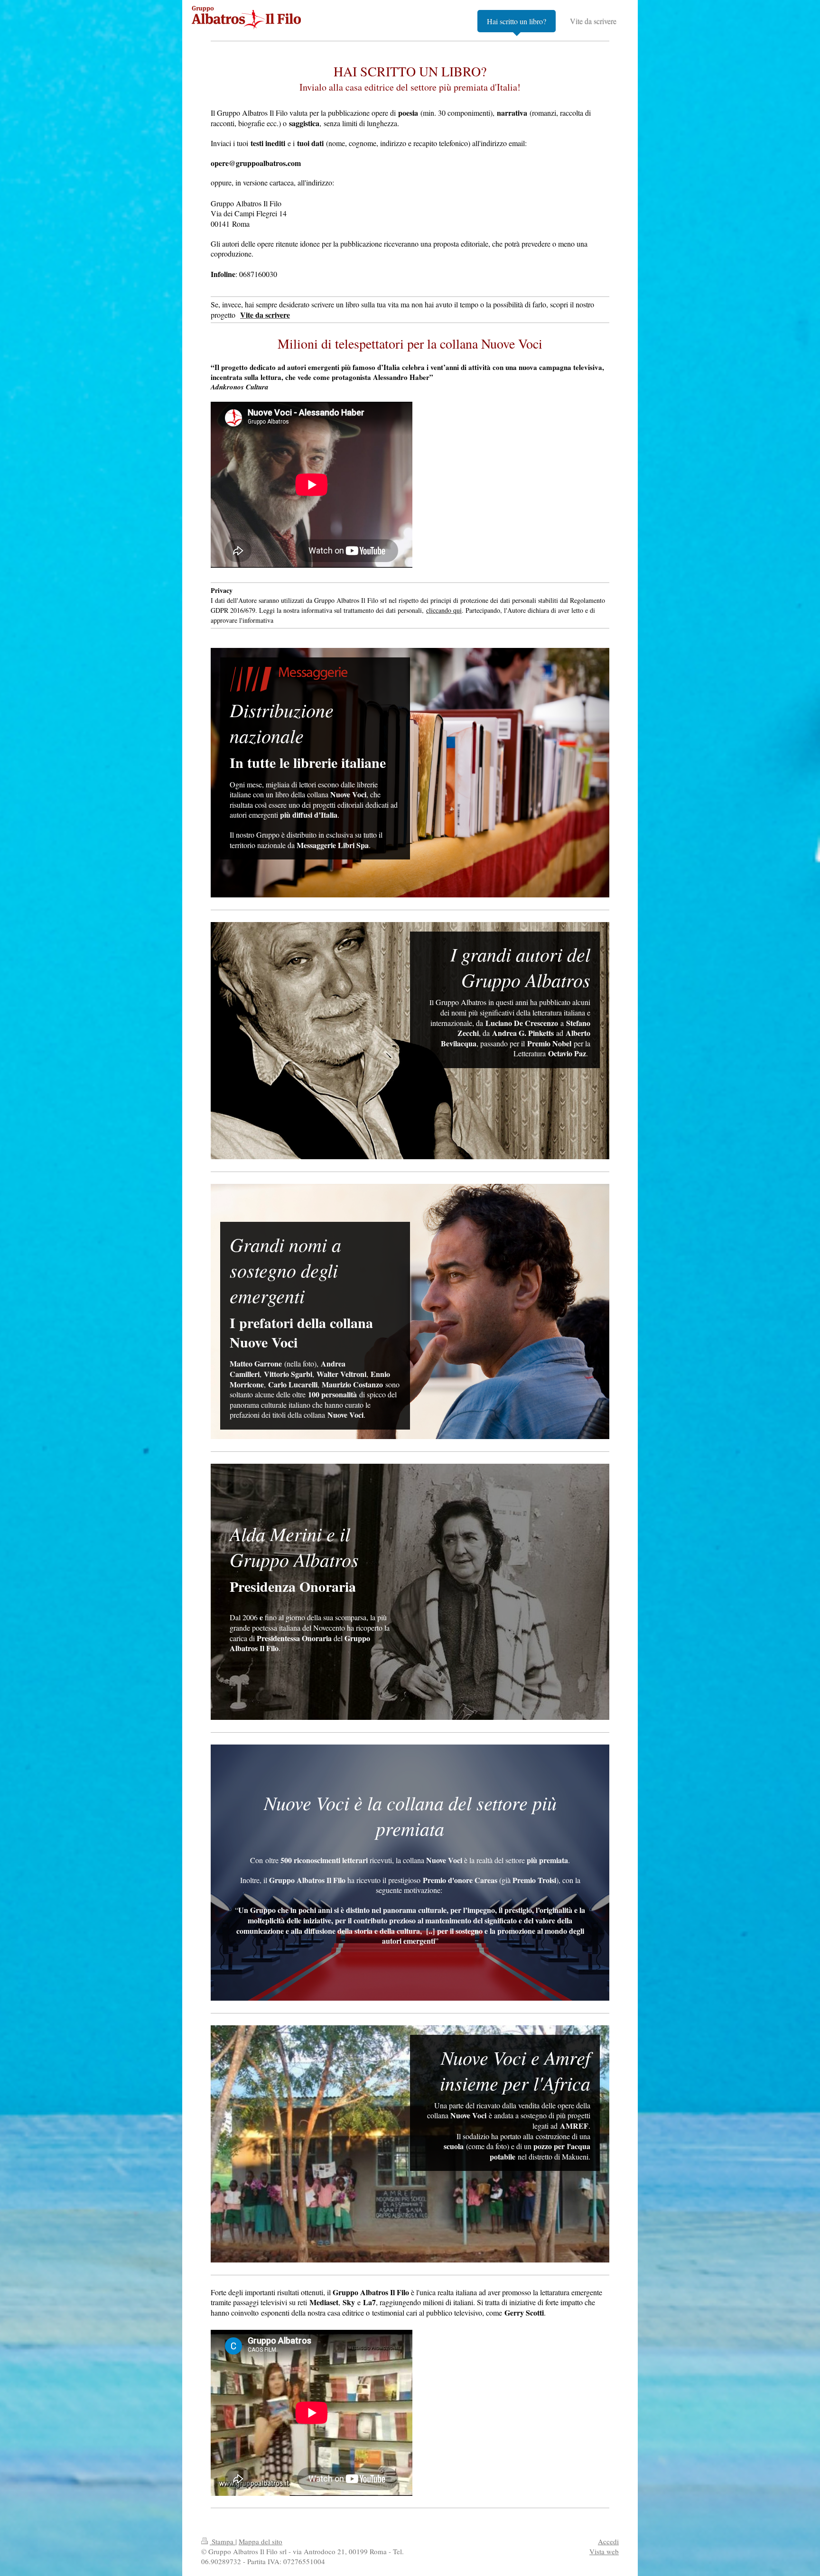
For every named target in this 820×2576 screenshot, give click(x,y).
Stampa (223, 2541)
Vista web (604, 2551)
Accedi (608, 2541)
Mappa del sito (261, 2541)
